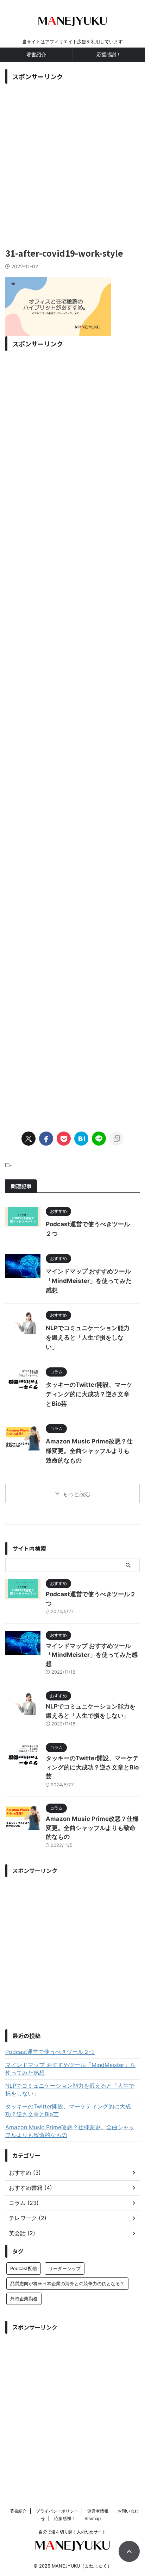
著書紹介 (36, 54)
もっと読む (77, 1494)
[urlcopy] (116, 1139)
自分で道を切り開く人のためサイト (72, 2532)
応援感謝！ (109, 54)
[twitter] (29, 1139)
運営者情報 (98, 2511)
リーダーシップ (65, 2268)
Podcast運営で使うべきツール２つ (50, 2052)
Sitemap (93, 2518)
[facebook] (46, 1139)
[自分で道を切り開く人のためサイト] (72, 24)
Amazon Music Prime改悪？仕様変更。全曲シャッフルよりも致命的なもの (89, 1451)
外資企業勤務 (24, 2299)
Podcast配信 (24, 2268)
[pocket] (64, 1139)
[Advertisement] (72, 160)
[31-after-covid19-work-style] (81, 1139)
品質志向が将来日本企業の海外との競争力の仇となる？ (67, 2283)
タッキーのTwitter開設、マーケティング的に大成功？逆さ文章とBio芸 (89, 1394)
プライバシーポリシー (57, 2511)
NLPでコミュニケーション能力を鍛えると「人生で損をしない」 (88, 1337)
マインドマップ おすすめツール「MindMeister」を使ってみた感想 (89, 1281)
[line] (99, 1139)
